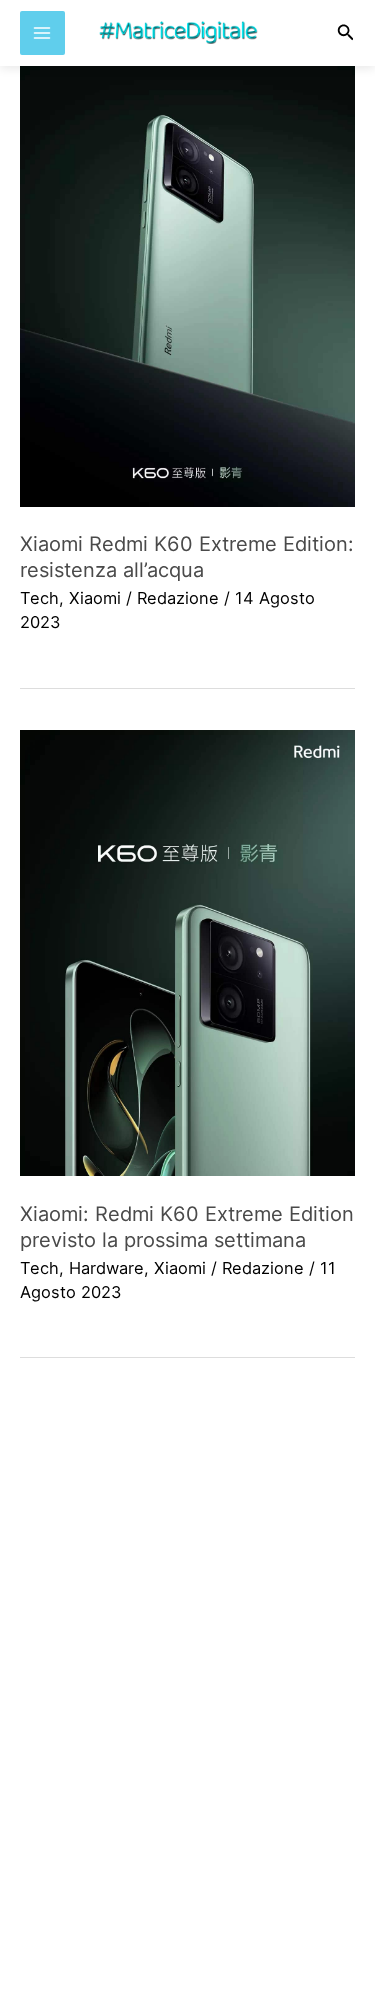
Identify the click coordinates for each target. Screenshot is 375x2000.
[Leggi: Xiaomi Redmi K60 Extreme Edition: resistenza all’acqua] (187, 283)
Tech (39, 598)
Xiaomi (95, 598)
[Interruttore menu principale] (42, 33)
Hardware (106, 1268)
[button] (346, 32)
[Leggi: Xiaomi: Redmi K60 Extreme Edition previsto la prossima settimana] (187, 953)
